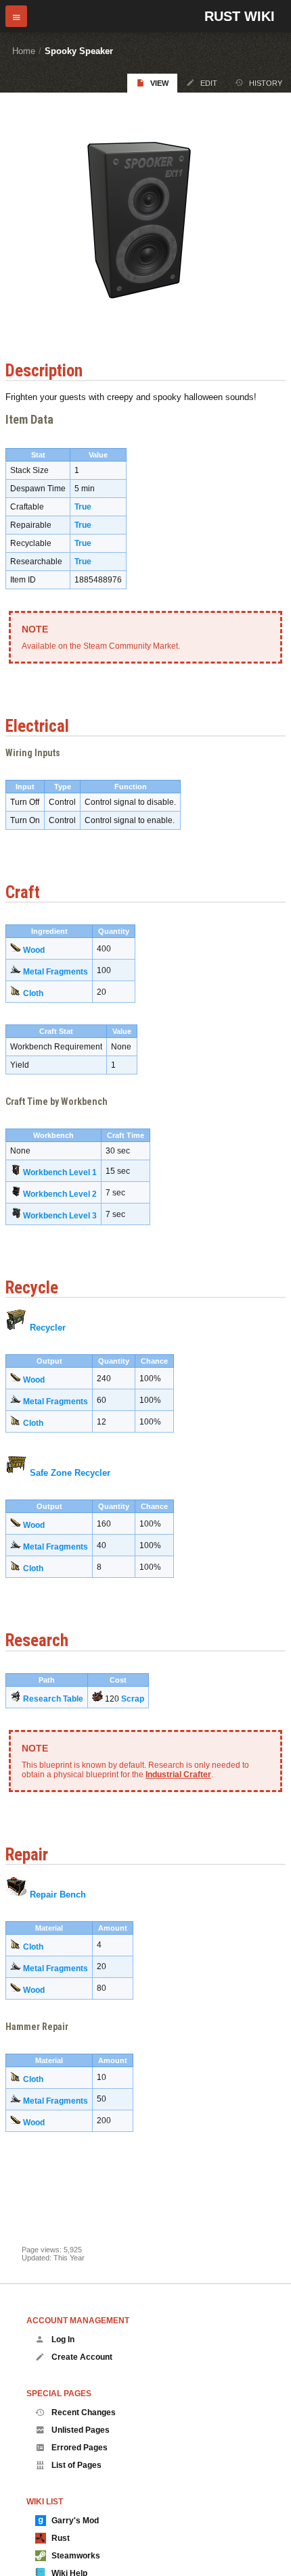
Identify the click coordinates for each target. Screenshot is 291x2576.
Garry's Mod (75, 2521)
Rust (61, 2538)
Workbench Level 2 (60, 1194)
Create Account (82, 2357)
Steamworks (76, 2556)
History (266, 83)
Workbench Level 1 (60, 1172)
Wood (34, 950)
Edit (209, 83)
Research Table (53, 1699)
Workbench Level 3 (60, 1216)
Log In (63, 2339)
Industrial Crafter (178, 1775)
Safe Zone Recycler (70, 1473)
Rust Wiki (240, 16)
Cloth (33, 993)
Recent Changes (84, 2412)
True (83, 507)
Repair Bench (58, 1894)
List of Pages (76, 2465)
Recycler (48, 1328)
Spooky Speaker (79, 51)
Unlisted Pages (81, 2430)
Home (24, 51)
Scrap (133, 1699)
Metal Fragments (55, 972)
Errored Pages (80, 2448)
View (159, 83)
